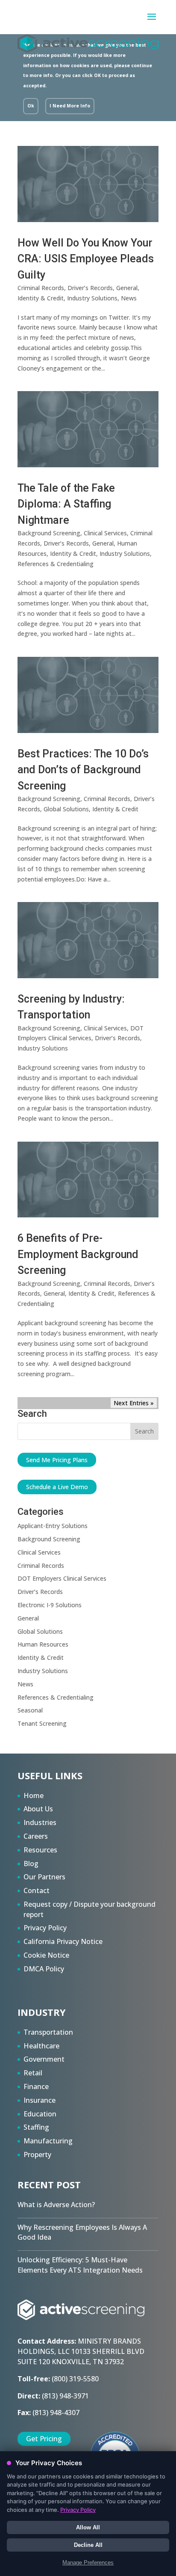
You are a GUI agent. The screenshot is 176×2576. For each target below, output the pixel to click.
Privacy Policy (45, 1928)
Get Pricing (44, 2439)
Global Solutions (66, 809)
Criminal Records (41, 288)
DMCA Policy (44, 1969)
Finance (36, 2086)
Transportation (48, 2032)
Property (37, 2155)
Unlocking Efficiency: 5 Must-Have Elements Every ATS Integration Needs (80, 2265)
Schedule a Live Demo (57, 1487)
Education (40, 2114)
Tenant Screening (42, 1723)
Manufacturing (48, 2141)
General (127, 288)
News (129, 298)
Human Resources (43, 1644)
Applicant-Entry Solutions (53, 1526)
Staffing (36, 2127)
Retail (33, 2073)
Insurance (40, 2100)
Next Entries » (134, 1403)
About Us (38, 1809)
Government (44, 2059)
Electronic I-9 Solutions (50, 1605)
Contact (37, 1890)
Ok (31, 106)
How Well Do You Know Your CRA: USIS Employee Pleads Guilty (86, 259)
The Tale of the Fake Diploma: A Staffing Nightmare (66, 504)
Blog (31, 1864)
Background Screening (49, 533)
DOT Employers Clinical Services (62, 1578)
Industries (40, 1822)
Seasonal (30, 1710)
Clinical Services (105, 533)
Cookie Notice (46, 1955)
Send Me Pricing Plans (57, 1460)
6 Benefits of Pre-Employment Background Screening (78, 1254)
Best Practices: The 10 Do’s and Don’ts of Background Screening (83, 770)
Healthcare (41, 2046)
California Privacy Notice (63, 1941)
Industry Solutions (92, 298)
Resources (40, 1850)
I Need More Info (70, 106)
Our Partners (44, 1877)
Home (34, 1795)
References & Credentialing (56, 564)
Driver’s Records (90, 288)
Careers (36, 1836)
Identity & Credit (41, 298)
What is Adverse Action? (56, 2205)
